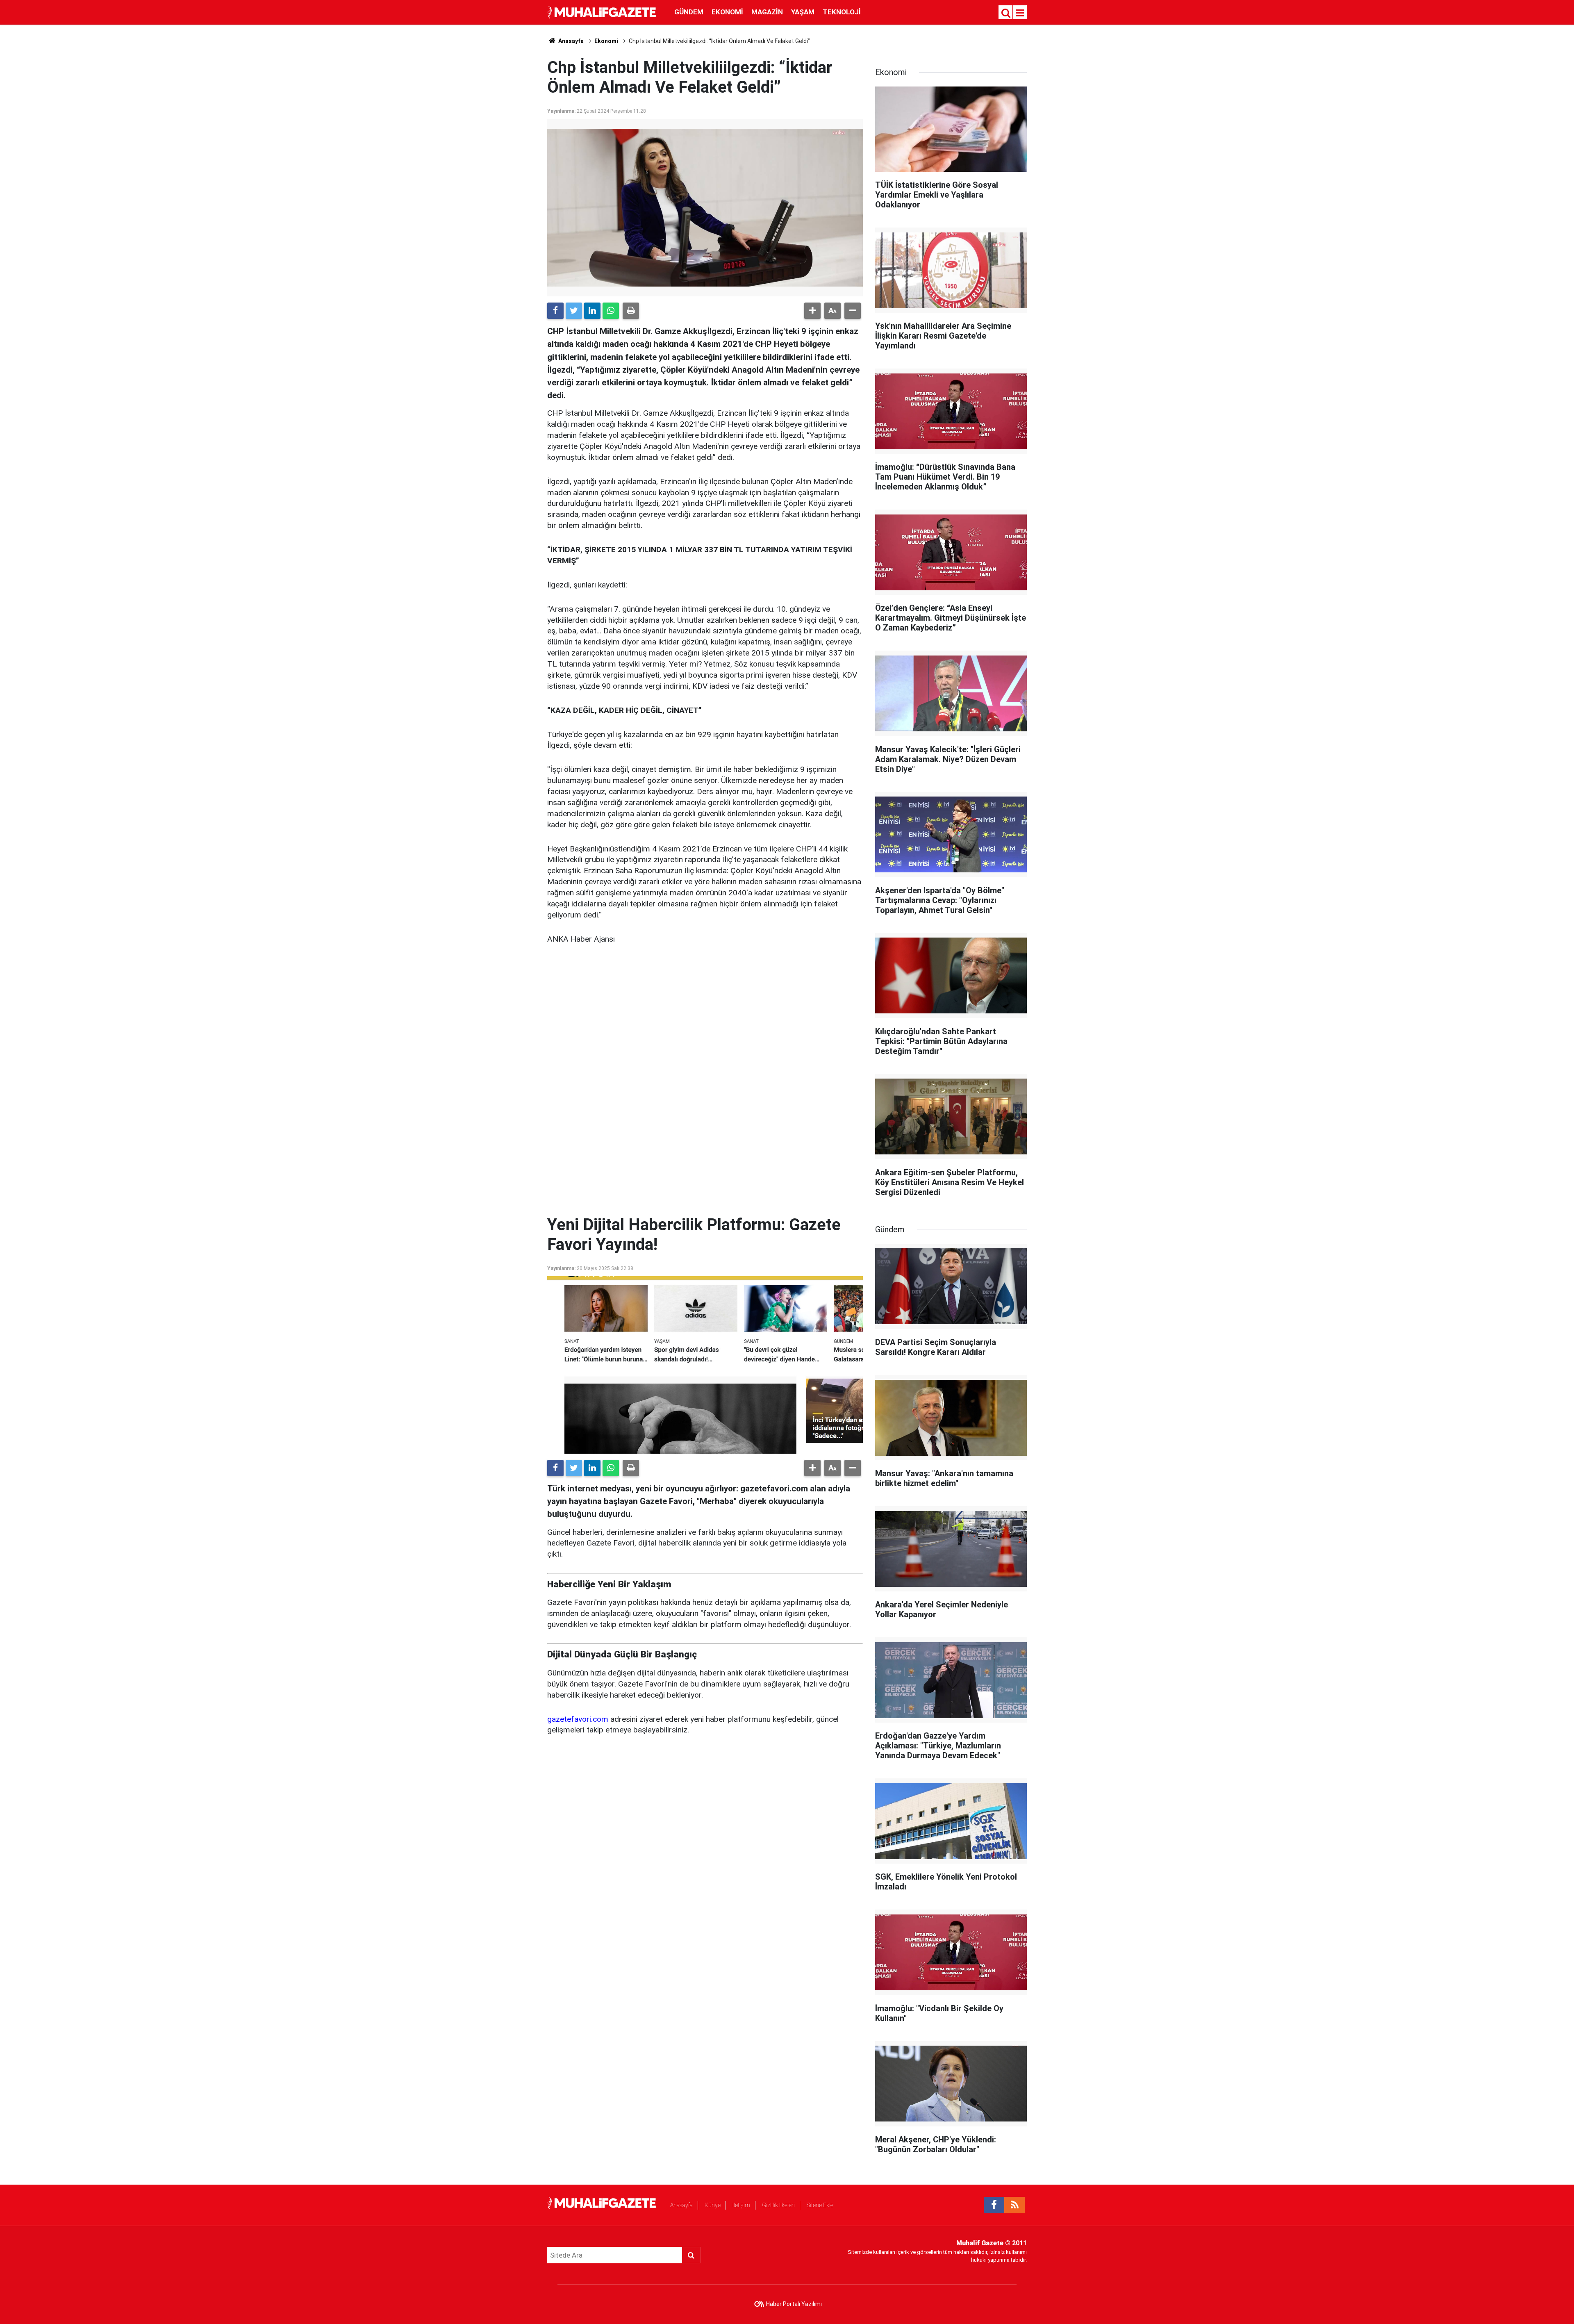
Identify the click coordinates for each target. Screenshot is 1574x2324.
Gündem (689, 12)
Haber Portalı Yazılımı (794, 2304)
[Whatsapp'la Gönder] (611, 311)
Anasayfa (681, 2205)
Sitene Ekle (820, 2205)
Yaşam (803, 12)
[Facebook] (555, 311)
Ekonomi (727, 12)
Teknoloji (842, 12)
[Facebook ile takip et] (994, 2205)
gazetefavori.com (578, 1719)
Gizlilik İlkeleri (778, 2205)
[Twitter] (574, 311)
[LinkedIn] (592, 311)
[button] (812, 311)
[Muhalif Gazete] (603, 12)
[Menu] (1020, 13)
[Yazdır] (631, 311)
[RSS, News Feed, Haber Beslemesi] (1014, 2205)
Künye (713, 2205)
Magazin (767, 12)
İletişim (741, 2205)
